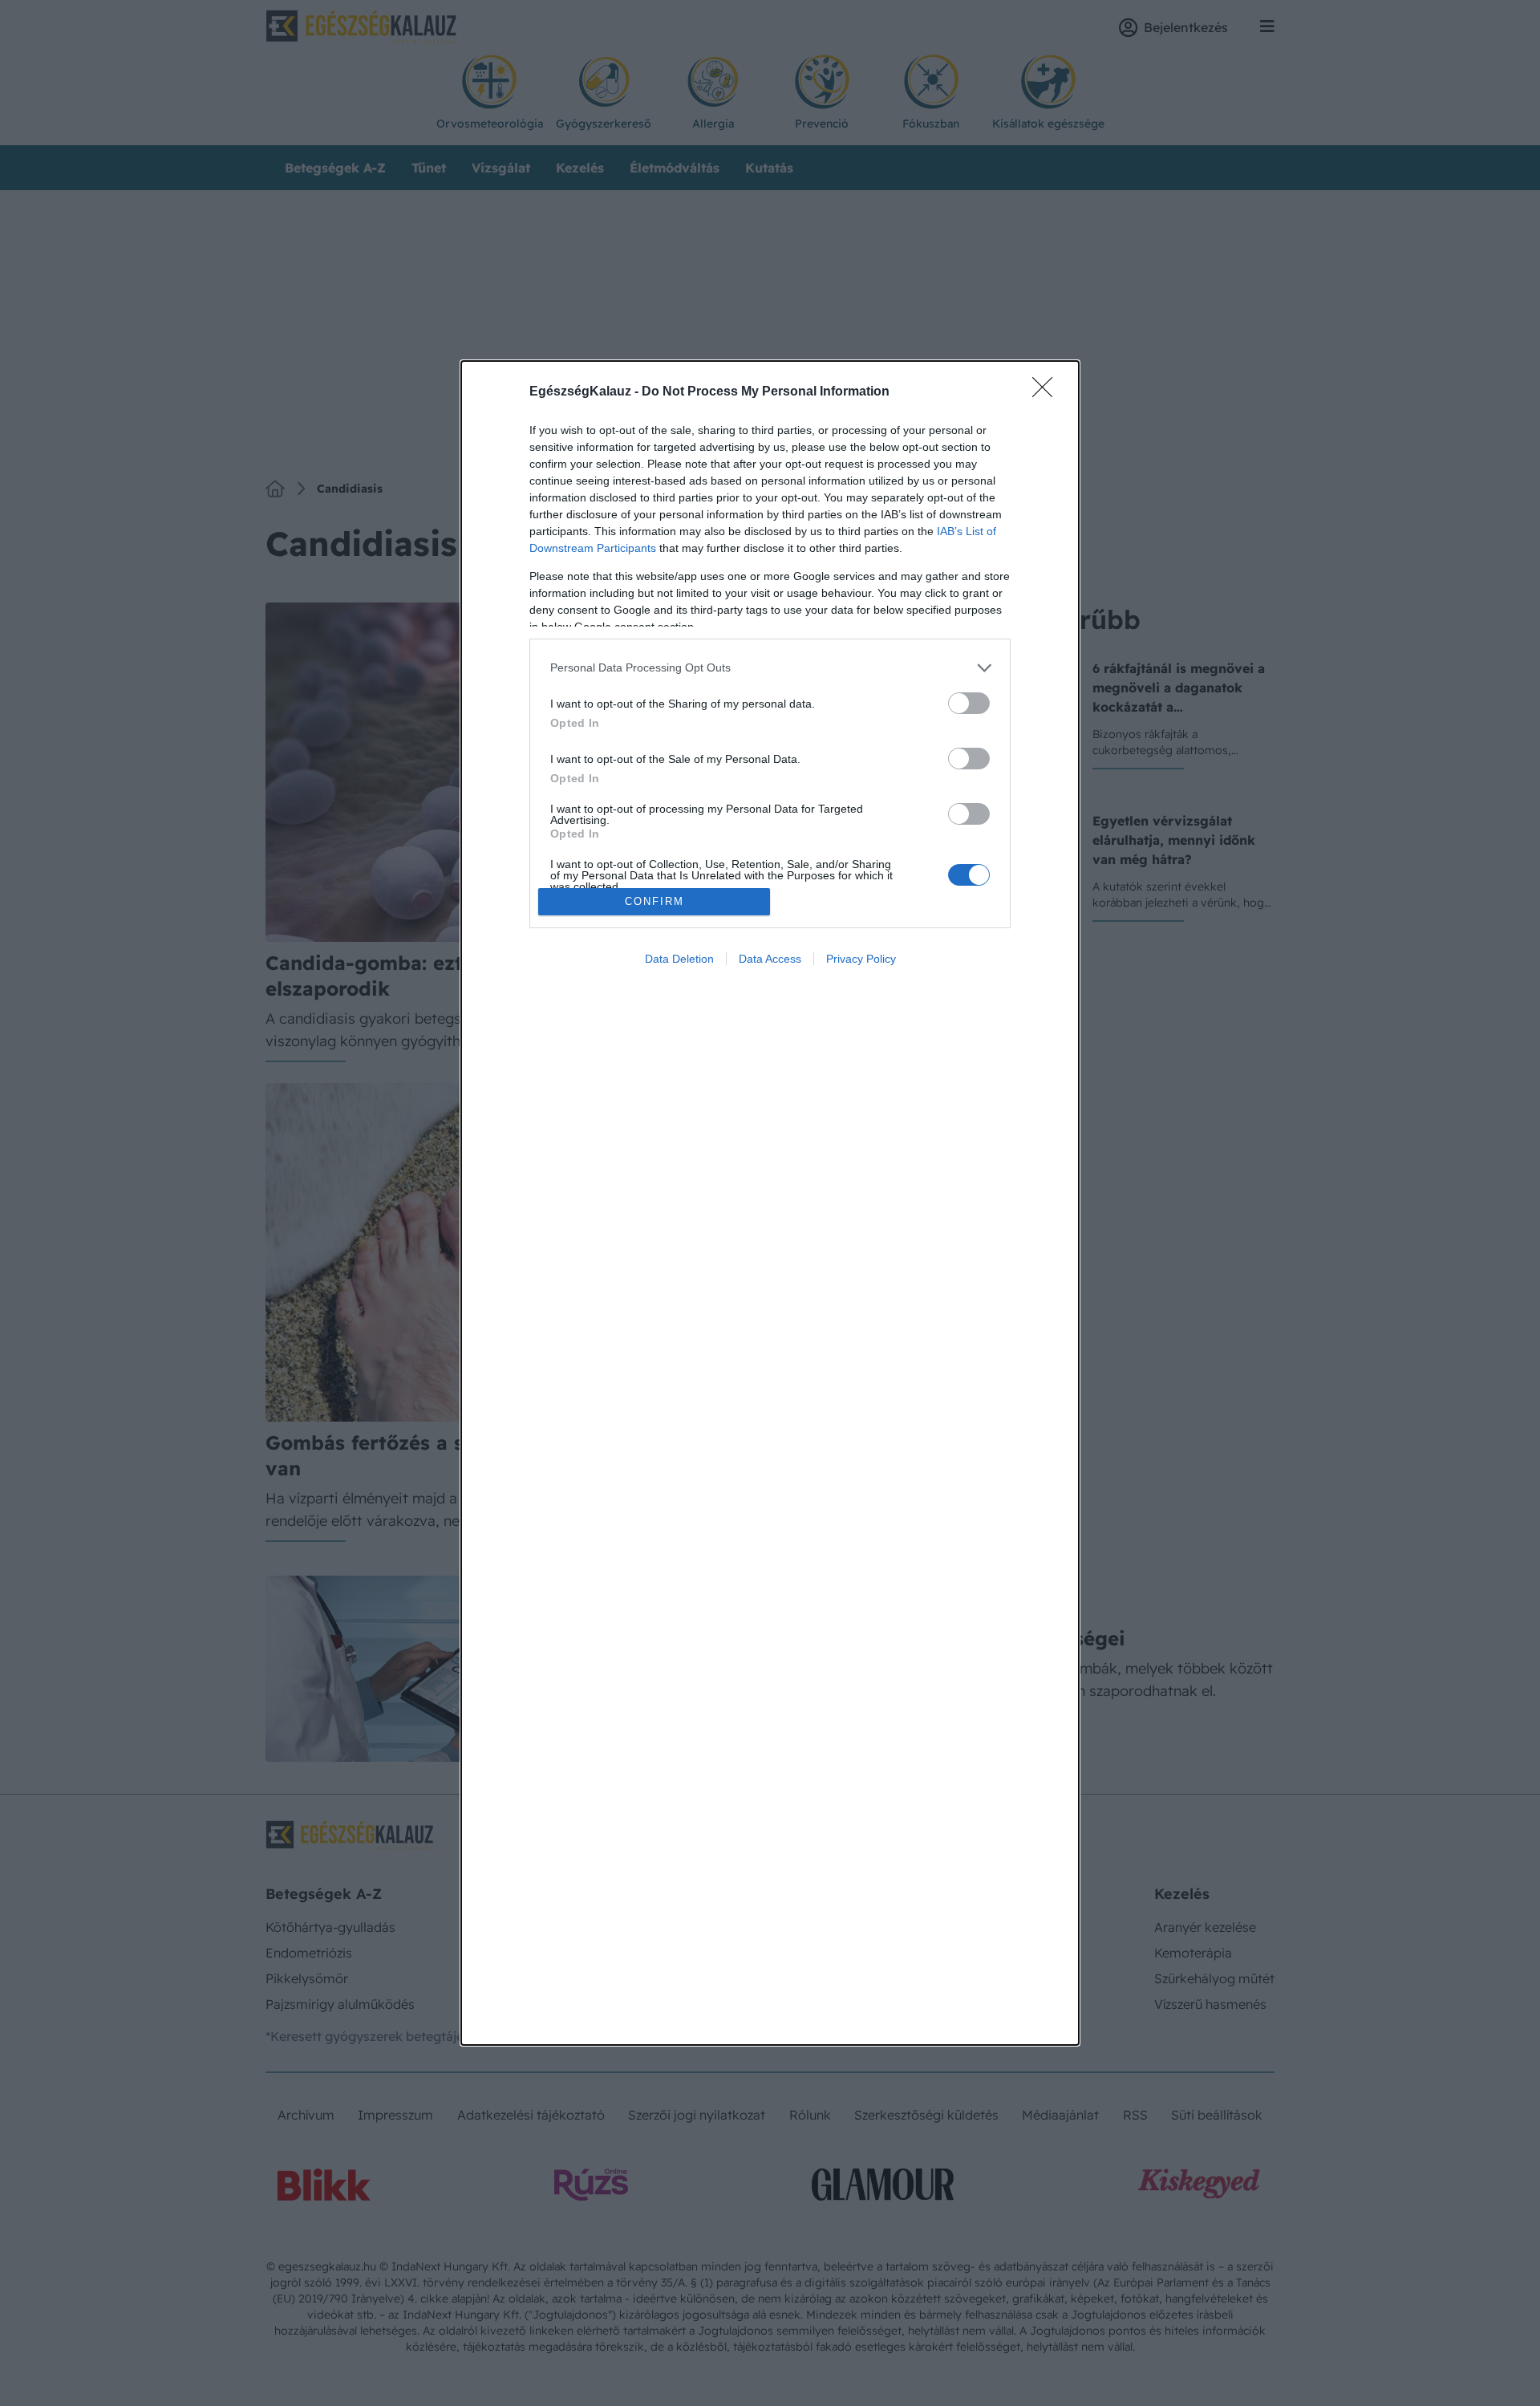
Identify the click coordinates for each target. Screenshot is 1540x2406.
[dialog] (770, 1203)
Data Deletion (679, 959)
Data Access (770, 959)
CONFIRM (654, 901)
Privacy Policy (861, 959)
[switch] (969, 703)
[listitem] (770, 668)
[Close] (1048, 392)
